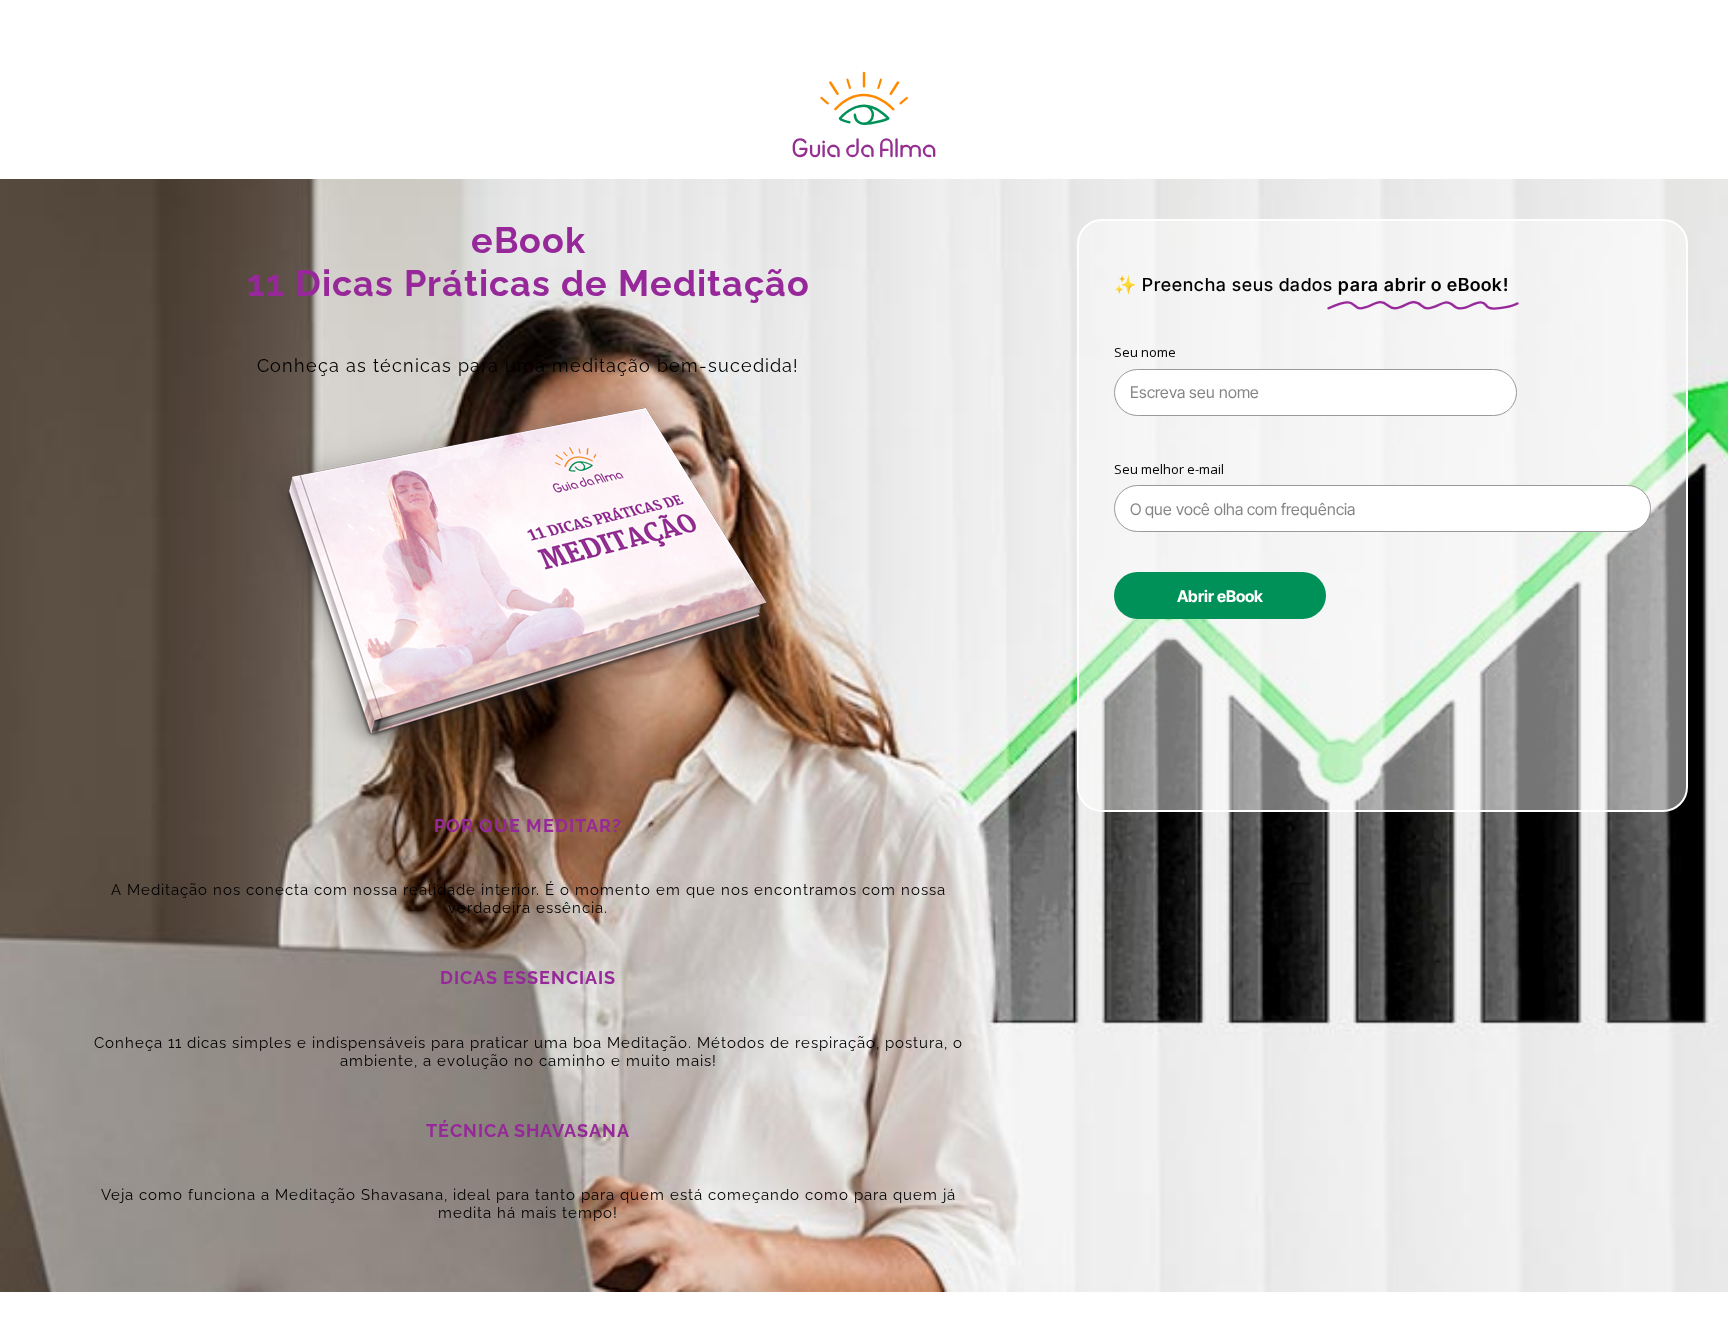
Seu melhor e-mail (1169, 469)
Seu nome (1145, 352)
